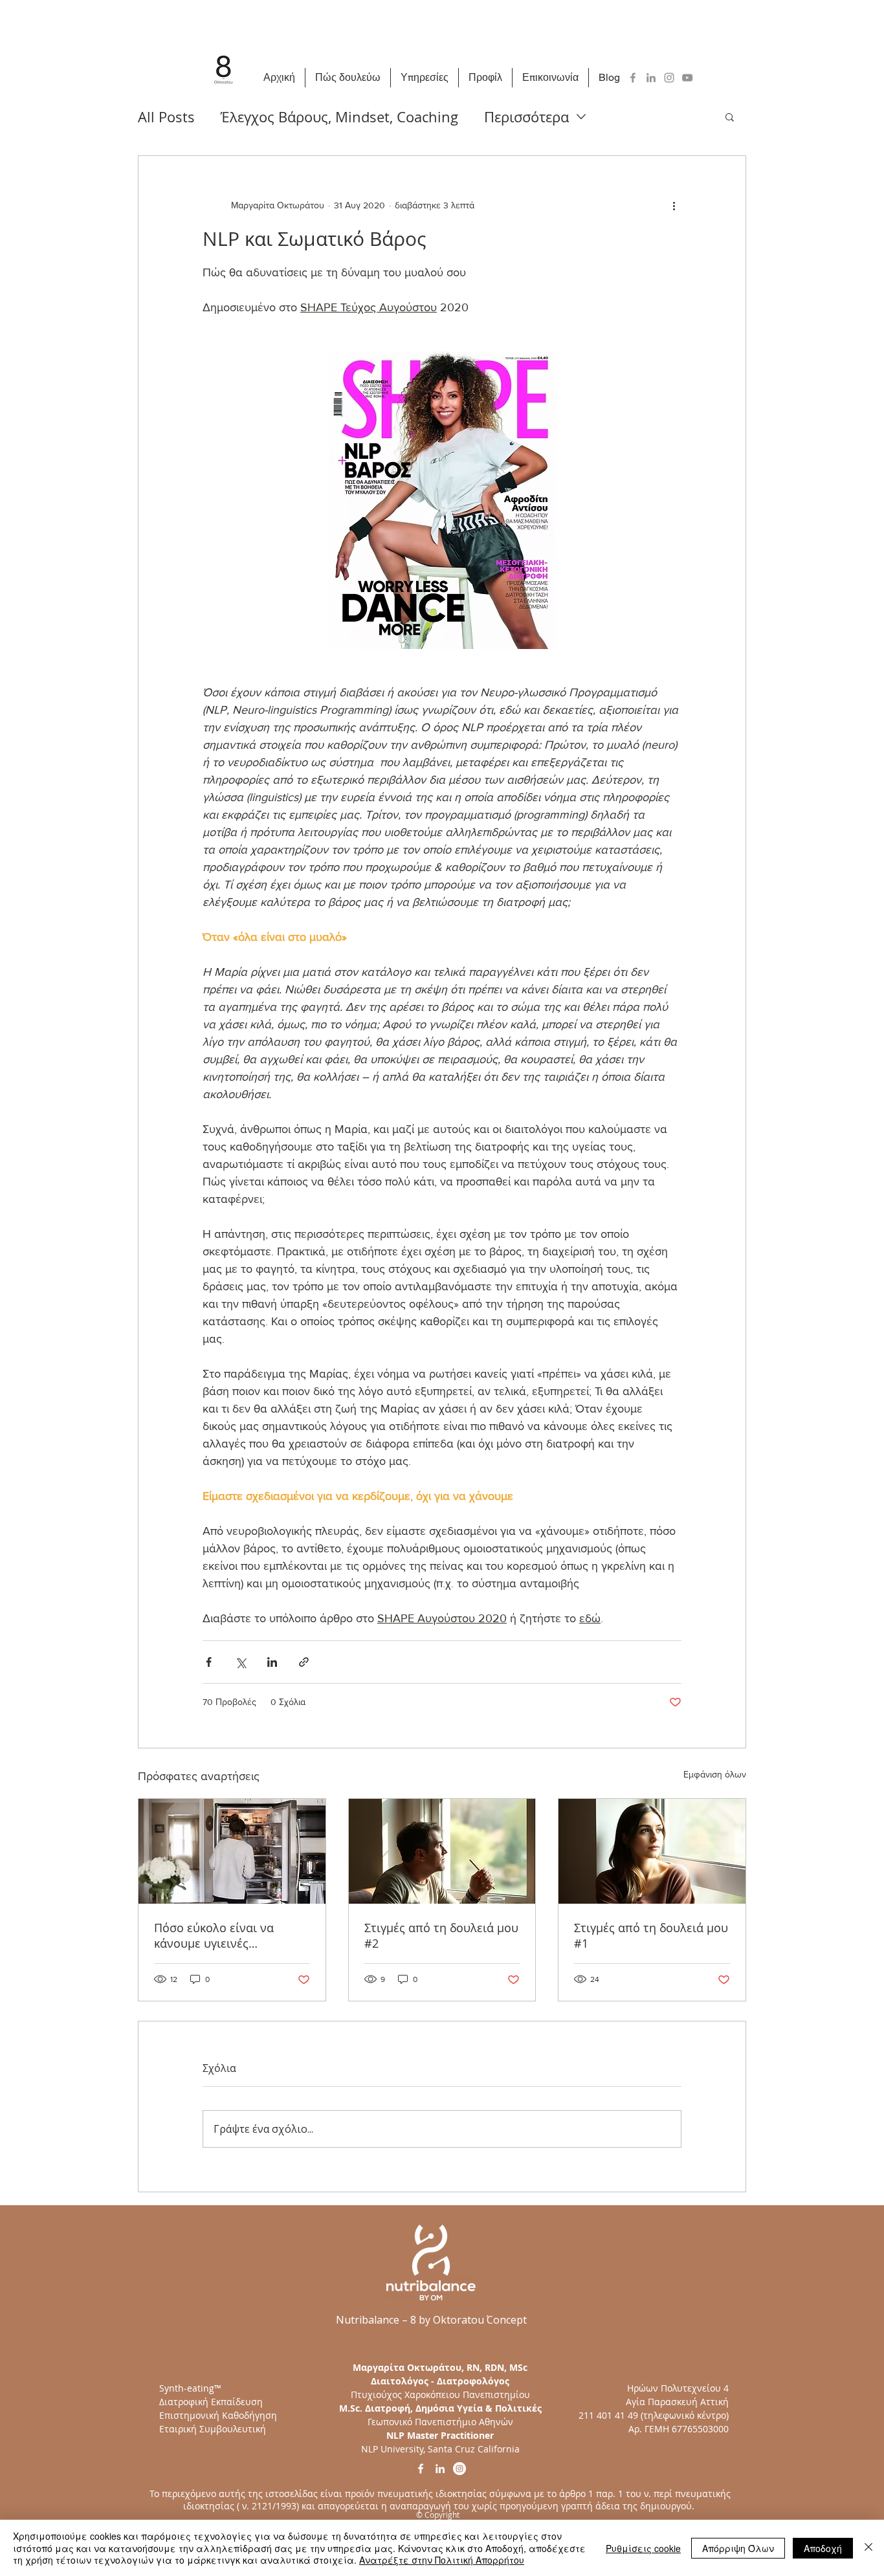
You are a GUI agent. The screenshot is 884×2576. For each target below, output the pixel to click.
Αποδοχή (823, 2548)
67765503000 (700, 2429)
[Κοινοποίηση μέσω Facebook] (209, 1662)
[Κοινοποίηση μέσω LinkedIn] (272, 1662)
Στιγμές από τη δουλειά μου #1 (651, 1935)
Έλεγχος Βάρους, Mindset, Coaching (339, 117)
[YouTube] (687, 78)
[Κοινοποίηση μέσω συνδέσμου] (304, 1662)
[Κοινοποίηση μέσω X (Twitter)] (240, 1662)
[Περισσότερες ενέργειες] (674, 205)
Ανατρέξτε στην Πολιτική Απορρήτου (442, 2560)
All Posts (166, 117)
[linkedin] (440, 2469)
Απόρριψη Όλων (738, 2548)
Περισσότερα (526, 117)
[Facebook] (633, 78)
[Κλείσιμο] (868, 2548)
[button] (730, 116)
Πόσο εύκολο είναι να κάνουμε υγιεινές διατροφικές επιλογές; (215, 1935)
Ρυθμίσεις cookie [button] (643, 2548)
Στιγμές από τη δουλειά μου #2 (441, 1935)
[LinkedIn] (651, 78)
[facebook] (421, 2469)
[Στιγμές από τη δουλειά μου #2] (442, 1851)
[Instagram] (669, 78)
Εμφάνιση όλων (715, 1774)
